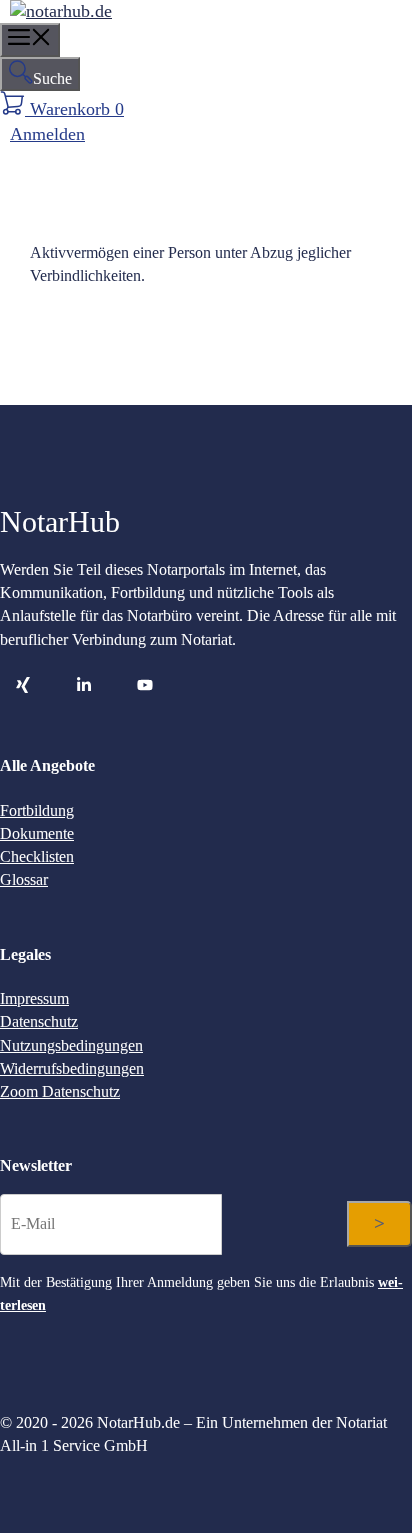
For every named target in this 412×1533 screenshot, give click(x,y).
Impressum (34, 998)
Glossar (24, 879)
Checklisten (37, 856)
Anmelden (47, 134)
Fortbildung (37, 810)
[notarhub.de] (61, 11)
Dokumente (37, 833)
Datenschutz (39, 1021)
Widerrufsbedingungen (72, 1068)
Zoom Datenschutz (60, 1091)
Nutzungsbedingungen (71, 1045)
